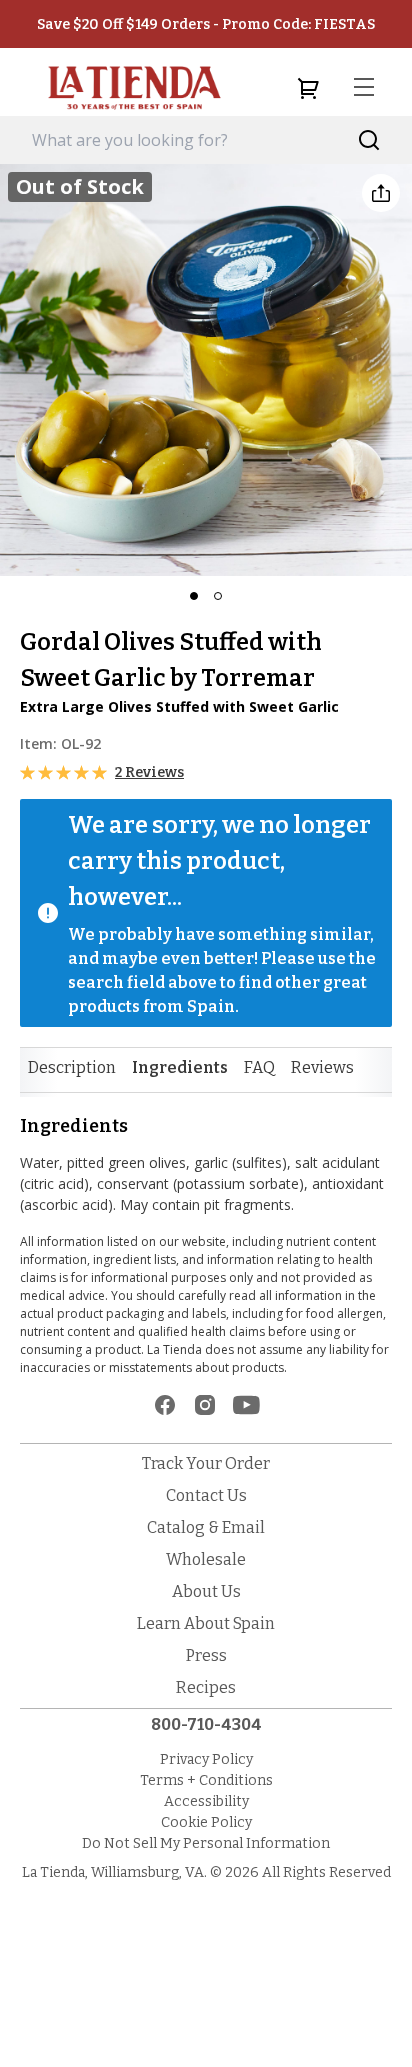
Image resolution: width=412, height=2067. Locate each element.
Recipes (206, 1687)
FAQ (259, 1067)
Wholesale (206, 1559)
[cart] (308, 88)
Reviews (322, 1067)
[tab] (72, 1068)
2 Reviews (149, 772)
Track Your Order (206, 1463)
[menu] (364, 88)
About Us (206, 1591)
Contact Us (206, 1495)
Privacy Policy (206, 1759)
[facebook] (165, 1405)
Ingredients (180, 1067)
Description (72, 1067)
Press (206, 1655)
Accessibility (206, 1801)
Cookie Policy (206, 1822)
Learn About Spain (206, 1623)
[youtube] (246, 1405)
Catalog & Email (206, 1527)
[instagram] (205, 1405)
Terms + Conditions (206, 1780)
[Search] (369, 140)
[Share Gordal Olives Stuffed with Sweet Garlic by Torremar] (381, 193)
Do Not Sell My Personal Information (206, 1843)
